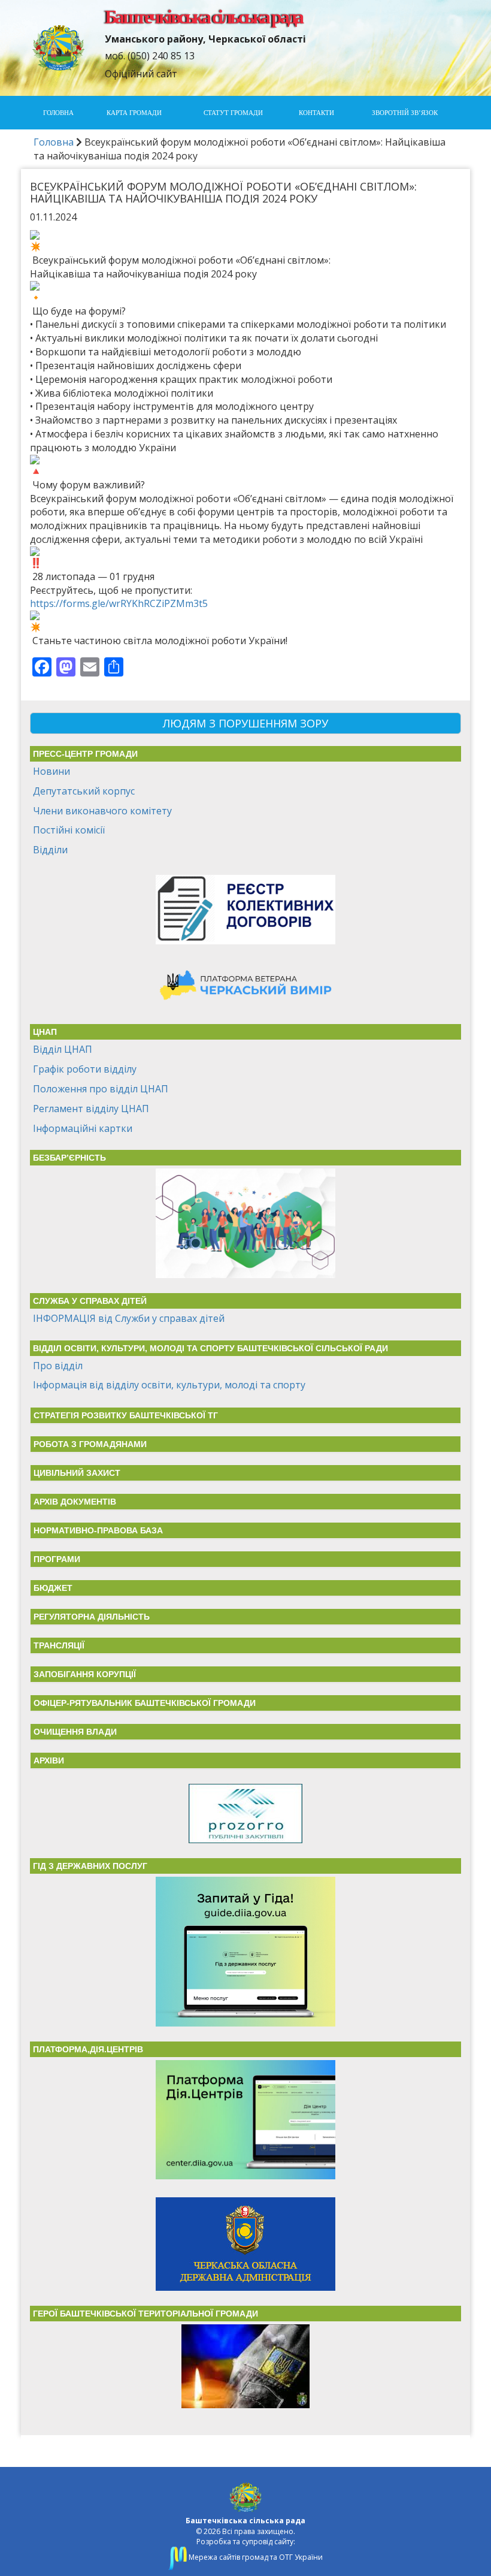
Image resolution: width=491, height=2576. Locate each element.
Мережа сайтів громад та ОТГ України (255, 2557)
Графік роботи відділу (85, 1069)
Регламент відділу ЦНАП (91, 1109)
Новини (51, 771)
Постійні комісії (69, 830)
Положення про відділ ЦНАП (101, 1089)
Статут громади (233, 113)
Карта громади (134, 113)
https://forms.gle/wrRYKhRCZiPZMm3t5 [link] (119, 603)
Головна (58, 113)
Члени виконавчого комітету (102, 811)
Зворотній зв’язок (405, 113)
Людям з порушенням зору (245, 723)
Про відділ (58, 1366)
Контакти (316, 113)
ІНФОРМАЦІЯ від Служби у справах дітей (129, 1318)
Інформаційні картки (83, 1128)
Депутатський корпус (84, 791)
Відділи (50, 850)
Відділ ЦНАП (63, 1049)
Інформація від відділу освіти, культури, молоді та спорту (169, 1385)
